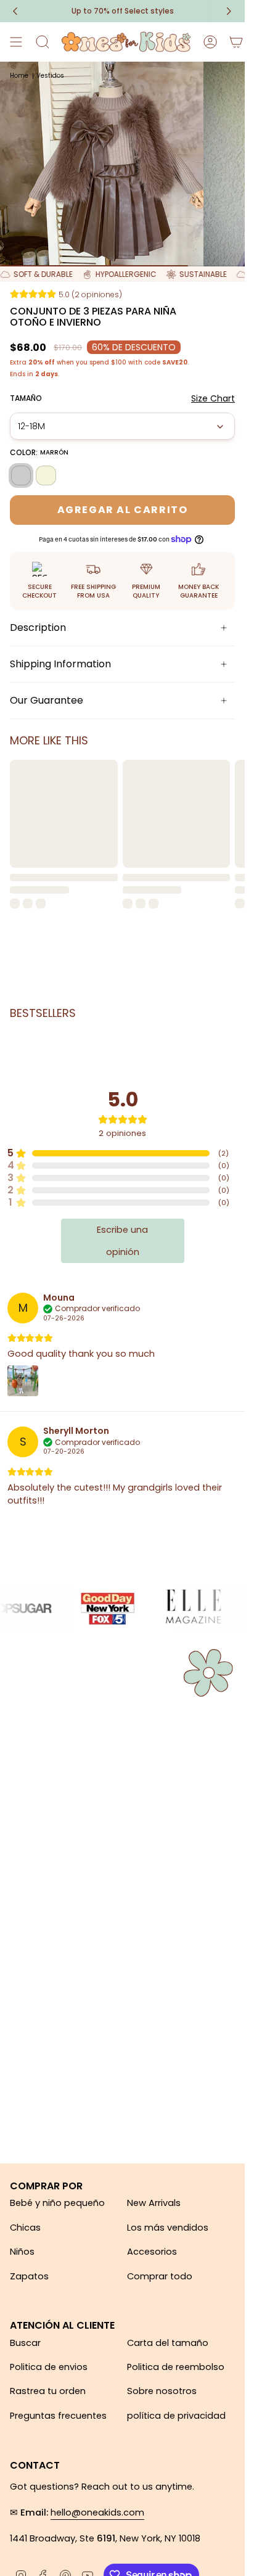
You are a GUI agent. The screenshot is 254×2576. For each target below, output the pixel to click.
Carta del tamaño (168, 2343)
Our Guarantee (47, 700)
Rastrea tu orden (48, 2391)
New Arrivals (154, 2203)
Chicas (25, 2228)
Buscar (25, 2343)
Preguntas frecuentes (58, 2416)
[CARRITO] (236, 42)
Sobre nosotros (162, 2391)
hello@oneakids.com (97, 2512)
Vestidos (50, 76)
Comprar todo (160, 2276)
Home (19, 76)
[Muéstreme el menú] (16, 42)
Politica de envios (49, 2367)
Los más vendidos (168, 2228)
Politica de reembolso (176, 2367)
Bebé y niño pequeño (57, 2203)
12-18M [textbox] (31, 426)
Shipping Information (60, 664)
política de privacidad (176, 2416)
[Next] (229, 11)
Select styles (123, 11)
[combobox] (122, 426)
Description (38, 628)
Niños (22, 2252)
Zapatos (29, 2276)
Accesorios (152, 2252)
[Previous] (15, 11)
